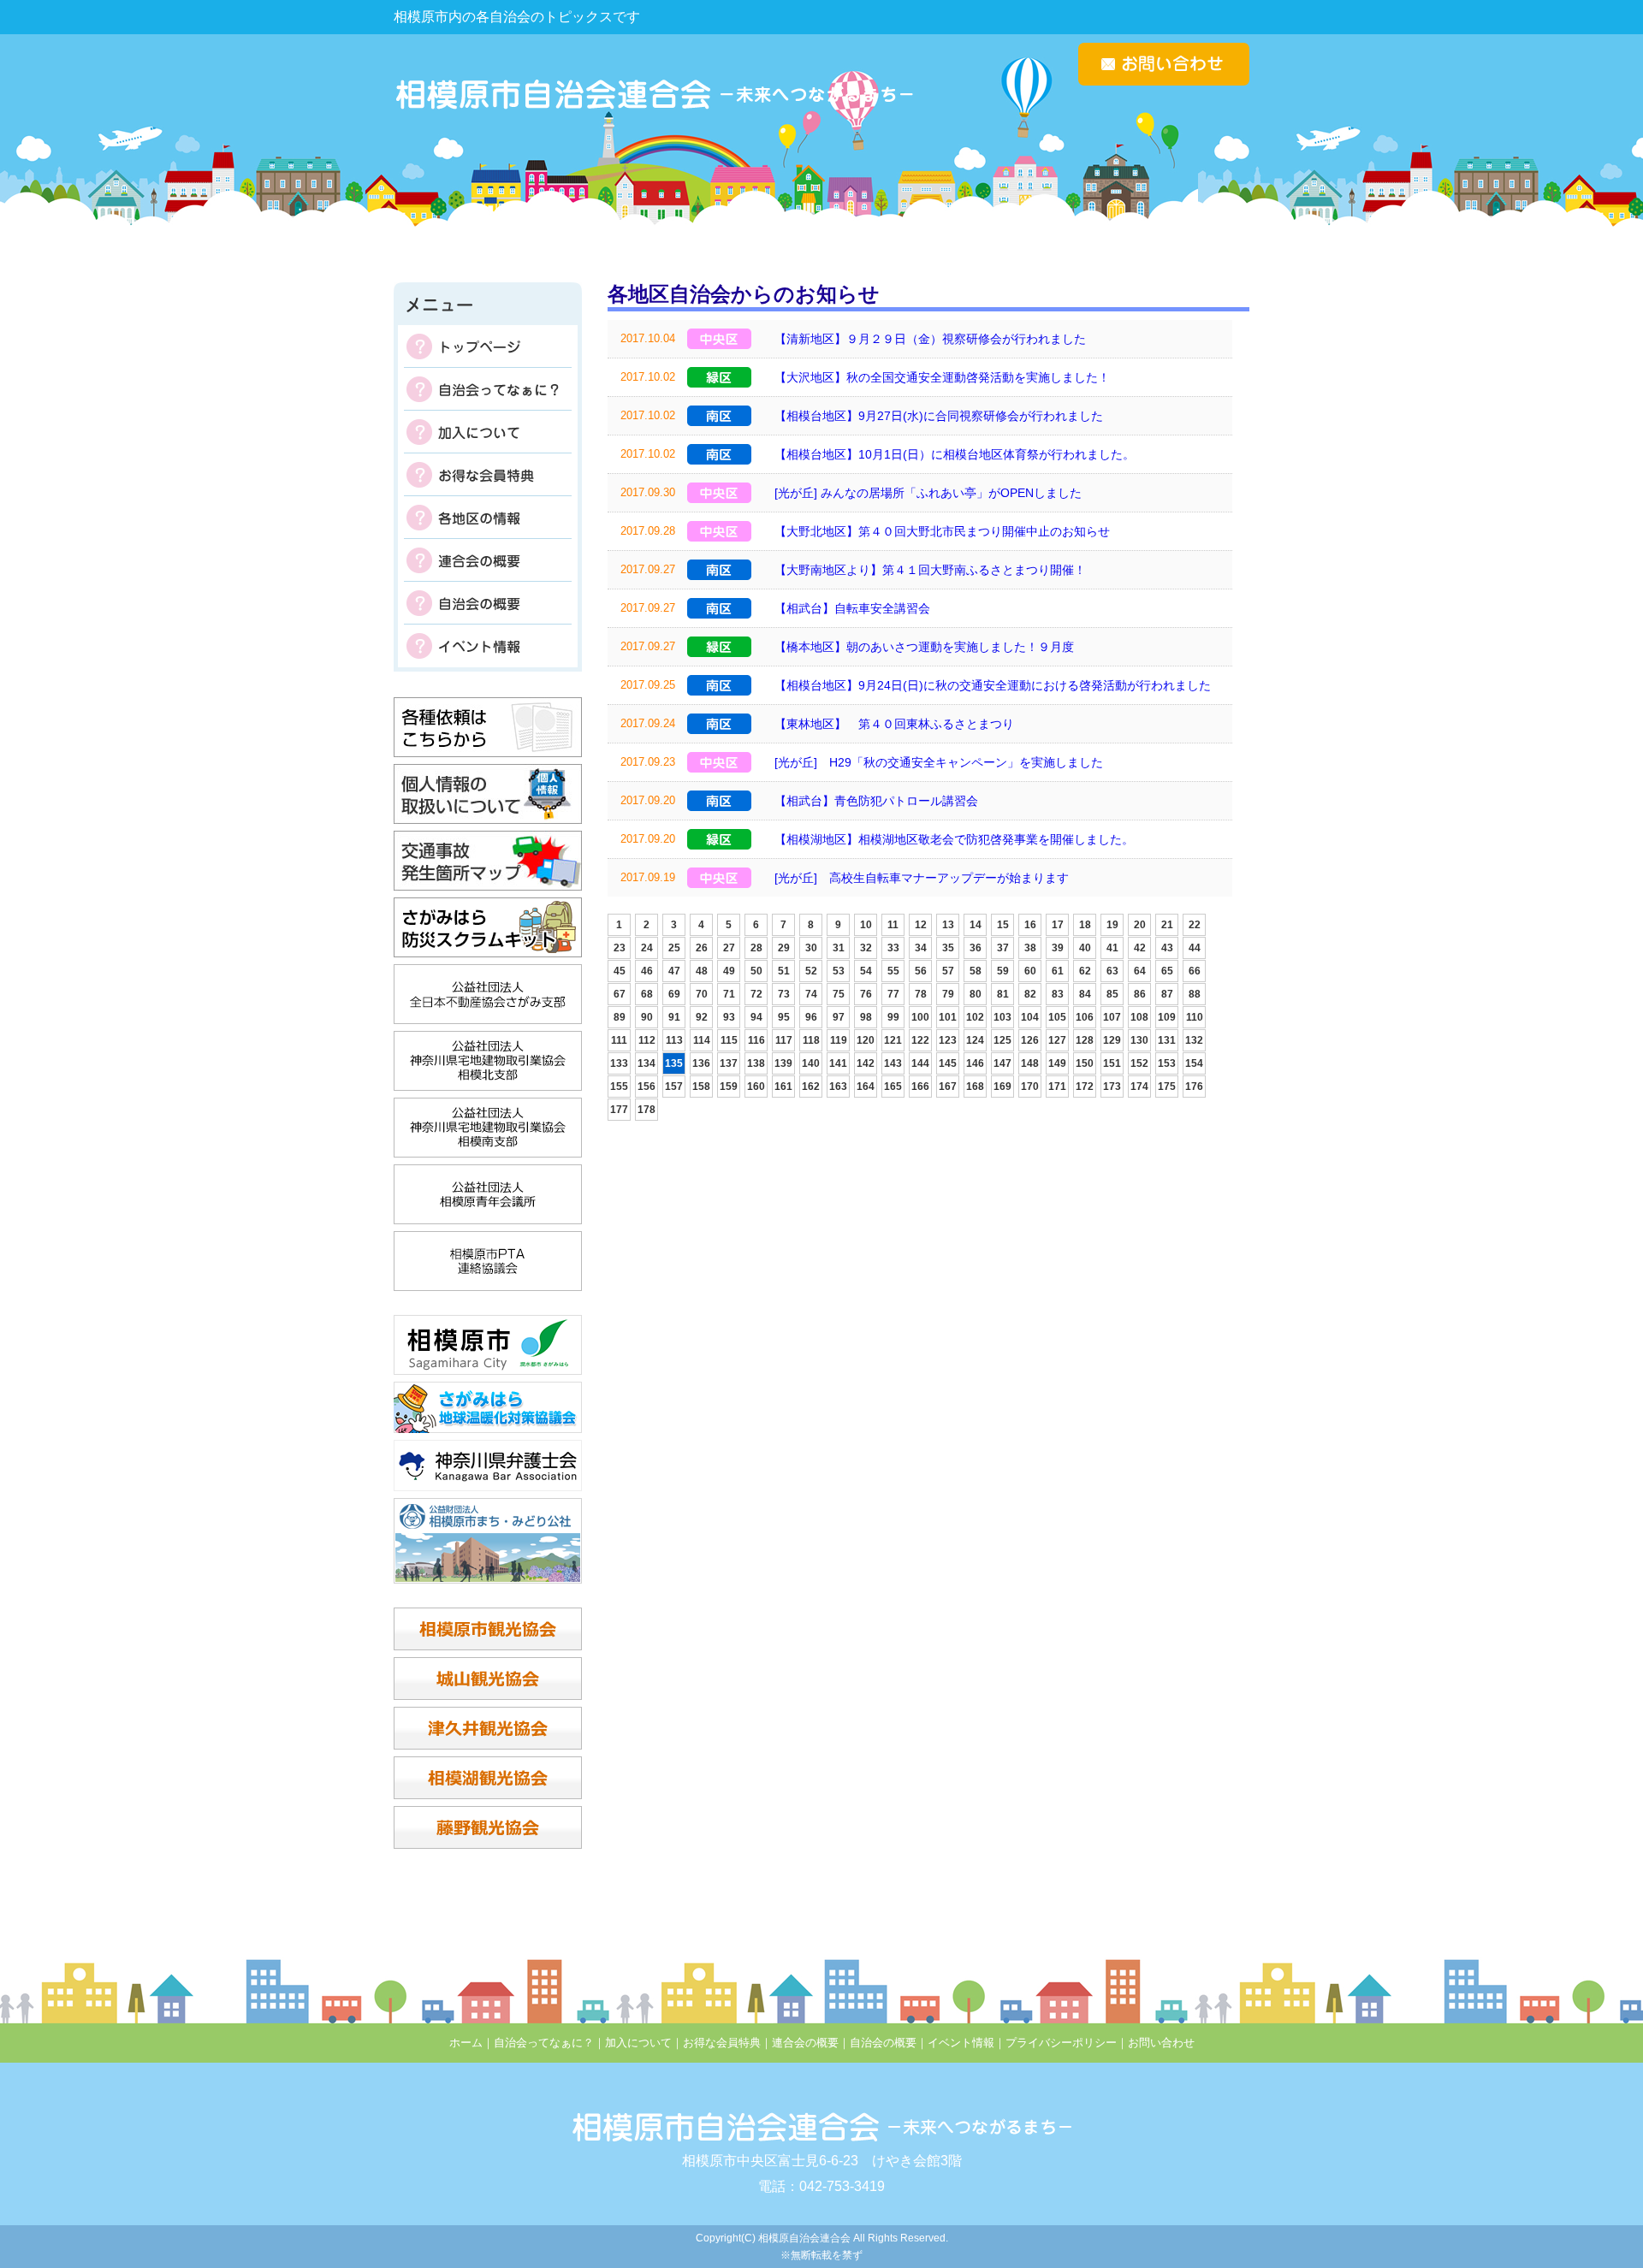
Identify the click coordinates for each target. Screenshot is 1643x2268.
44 (1195, 948)
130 (1139, 1040)
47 (674, 971)
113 (674, 1040)
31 (839, 948)
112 (647, 1040)
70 (702, 994)
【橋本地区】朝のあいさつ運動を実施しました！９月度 (924, 647)
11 (893, 925)
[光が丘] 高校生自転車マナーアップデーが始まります (922, 878)
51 (784, 971)
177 (619, 1110)
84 (1085, 994)
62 (1085, 971)
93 (729, 1017)
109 (1167, 1017)
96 (811, 1017)
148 (1030, 1063)
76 (866, 994)
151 (1112, 1063)
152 (1139, 1063)
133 (619, 1063)
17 (1058, 925)
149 (1057, 1063)
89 (620, 1017)
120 (866, 1040)
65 (1167, 971)
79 (948, 994)
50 (756, 971)
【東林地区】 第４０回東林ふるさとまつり (894, 724)
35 (948, 948)
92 (702, 1017)
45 (620, 971)
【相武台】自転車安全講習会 (852, 608)
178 (647, 1110)
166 (920, 1087)
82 (1030, 994)
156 (647, 1087)
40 (1085, 948)
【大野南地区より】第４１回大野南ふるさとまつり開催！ (930, 570)
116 (756, 1040)
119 (839, 1040)
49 (729, 971)
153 (1167, 1063)
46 (647, 971)
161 (783, 1087)
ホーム (466, 2043)
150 (1085, 1063)
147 (1002, 1063)
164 (866, 1087)
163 (838, 1087)
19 (1112, 925)
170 (1030, 1087)
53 (839, 971)
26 (702, 948)
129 (1112, 1040)
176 (1194, 1087)
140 (811, 1063)
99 (893, 1017)
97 (839, 1017)
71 (729, 994)
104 (1030, 1017)
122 (920, 1040)
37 (1003, 948)
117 (784, 1040)
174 (1139, 1087)
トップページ (488, 346)
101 (948, 1017)
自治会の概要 (488, 603)
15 (1003, 925)
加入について (488, 432)
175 (1167, 1087)
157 (674, 1087)
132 (1194, 1040)
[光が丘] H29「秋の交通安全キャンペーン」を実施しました (939, 762)
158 (701, 1087)
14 (976, 925)
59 (1003, 971)
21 (1167, 925)
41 (1112, 948)
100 (920, 1017)
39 (1058, 948)
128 (1085, 1040)
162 (811, 1087)
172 (1085, 1087)
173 (1112, 1087)
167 (948, 1087)
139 (783, 1063)
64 (1140, 971)
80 (976, 994)
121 (893, 1040)
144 (920, 1063)
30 (811, 948)
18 (1085, 925)
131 (1167, 1040)
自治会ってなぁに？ (488, 389)
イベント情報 (488, 646)
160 (756, 1087)
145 (948, 1063)
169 (1002, 1087)
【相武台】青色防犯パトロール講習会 (876, 801)
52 (811, 971)
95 (784, 1017)
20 (1140, 925)
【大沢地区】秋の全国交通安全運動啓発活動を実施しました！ (942, 377)
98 (866, 1017)
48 (702, 971)
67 (620, 994)
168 (975, 1087)
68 (647, 994)
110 (1195, 1017)
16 (1030, 925)
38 (1030, 948)
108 (1139, 1017)
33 (893, 948)
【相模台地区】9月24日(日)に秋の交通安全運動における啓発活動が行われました (993, 685)
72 (756, 994)
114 (702, 1040)
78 (921, 994)
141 (838, 1063)
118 (811, 1040)
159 (729, 1087)
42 (1140, 948)
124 (975, 1040)
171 (1057, 1087)
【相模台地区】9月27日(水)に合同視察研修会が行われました (939, 416)
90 (647, 1017)
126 (1030, 1040)
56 (921, 971)
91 (674, 1017)
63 (1112, 971)
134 (647, 1063)
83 (1058, 994)
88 (1195, 994)
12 (921, 925)
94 (756, 1017)
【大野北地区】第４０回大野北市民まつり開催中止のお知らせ (942, 531)
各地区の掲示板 (488, 518)
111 (619, 1040)
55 (893, 971)
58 (976, 971)
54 (866, 971)
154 (1194, 1063)
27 (729, 948)
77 (893, 994)
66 (1195, 971)
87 (1167, 994)
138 (756, 1063)
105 (1057, 1017)
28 (756, 948)
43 (1167, 948)
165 (893, 1087)
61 (1058, 971)
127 (1057, 1040)
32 (866, 948)
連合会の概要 (488, 560)
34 (921, 948)
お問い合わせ (1161, 2043)
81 (1003, 994)
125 (1002, 1040)
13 (948, 925)
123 (948, 1040)
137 (729, 1063)
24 (647, 948)
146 (975, 1063)
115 (729, 1040)
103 (1002, 1017)
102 (975, 1017)
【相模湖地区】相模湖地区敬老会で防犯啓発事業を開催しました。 (954, 839)
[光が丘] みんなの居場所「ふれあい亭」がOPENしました (928, 493)
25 (674, 948)
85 (1112, 994)
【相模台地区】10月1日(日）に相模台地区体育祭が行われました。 (955, 454)
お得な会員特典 (488, 475)
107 (1112, 1017)
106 (1085, 1017)
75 (839, 994)
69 (674, 994)
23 (620, 948)
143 (893, 1063)
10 (866, 925)
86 (1140, 994)
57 (948, 971)
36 (976, 948)
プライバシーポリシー (1061, 2043)
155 (619, 1087)
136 (701, 1063)
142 (866, 1063)
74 (811, 994)
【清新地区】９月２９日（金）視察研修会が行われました (930, 339)
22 (1195, 925)
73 (784, 994)
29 (784, 948)
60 (1030, 971)
